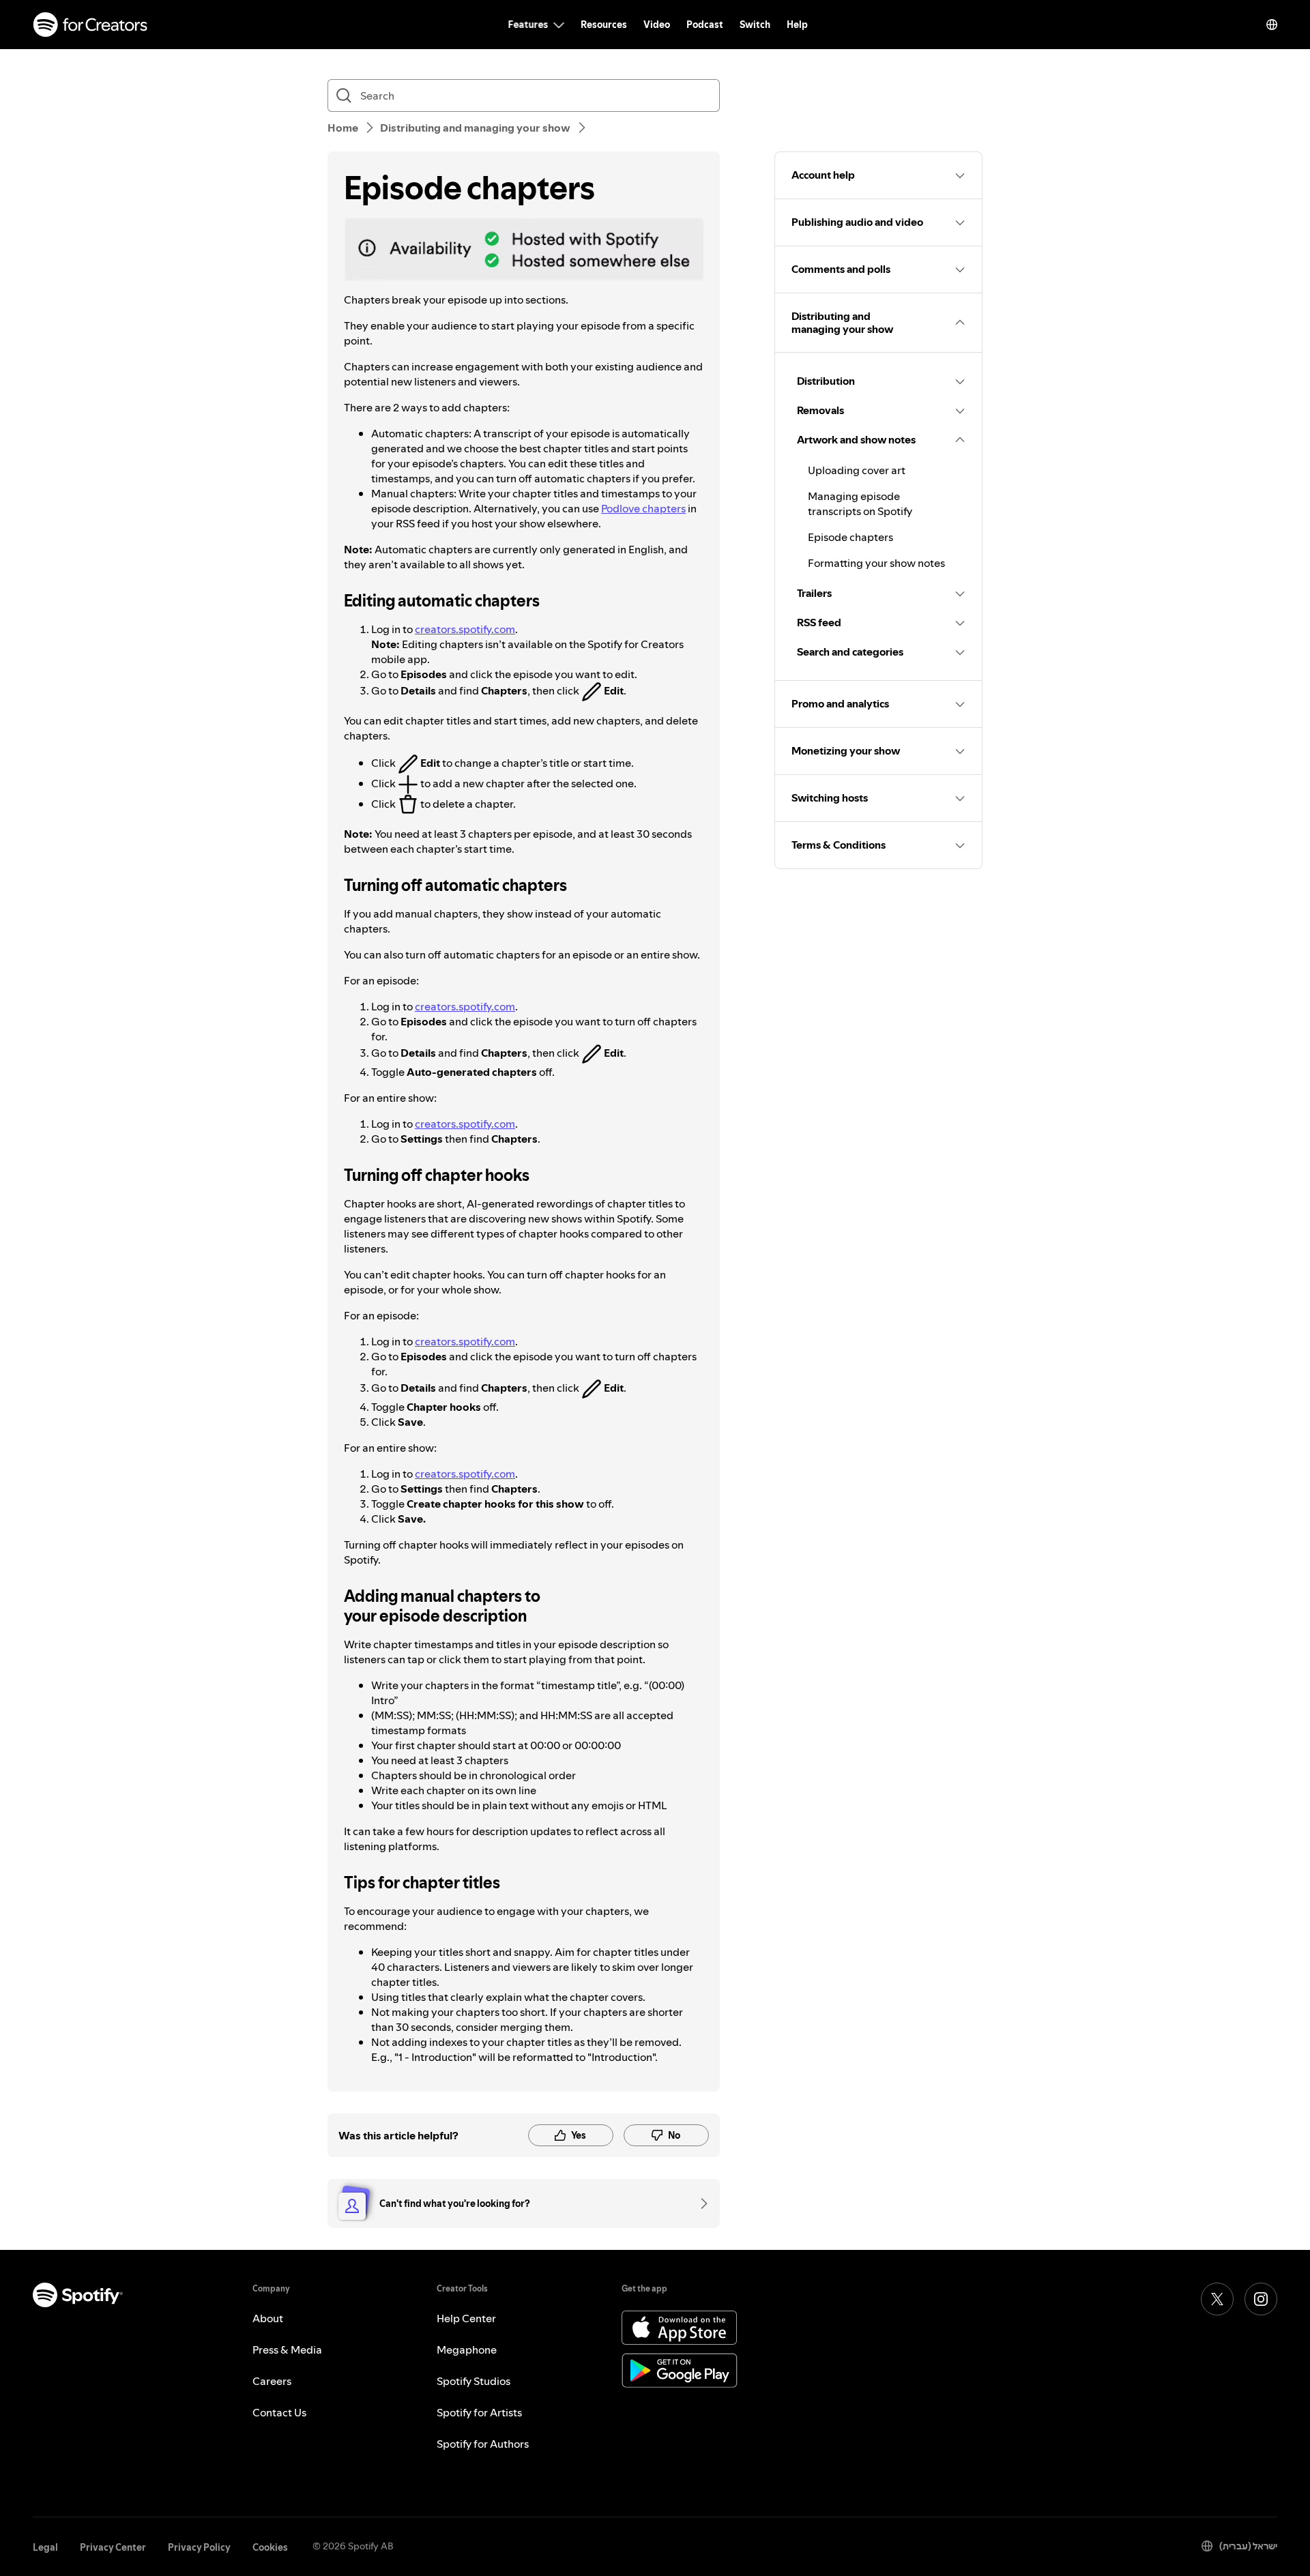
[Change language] (1272, 25)
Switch (755, 25)
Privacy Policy (199, 2547)
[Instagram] (1261, 2299)
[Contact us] (699, 2204)
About (268, 2318)
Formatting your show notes (876, 563)
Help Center (466, 2318)
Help (797, 25)
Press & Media (287, 2350)
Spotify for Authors (483, 2444)
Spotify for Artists (479, 2412)
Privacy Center (113, 2547)
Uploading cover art (857, 470)
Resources (604, 25)
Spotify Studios (474, 2381)
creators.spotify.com (465, 629)
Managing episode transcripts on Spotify (860, 503)
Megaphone (467, 2350)
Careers (272, 2381)
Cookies (270, 2547)
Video (657, 25)
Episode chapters (850, 537)
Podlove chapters (643, 508)
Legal (45, 2547)
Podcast (705, 25)
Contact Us (279, 2412)
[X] (1217, 2299)
